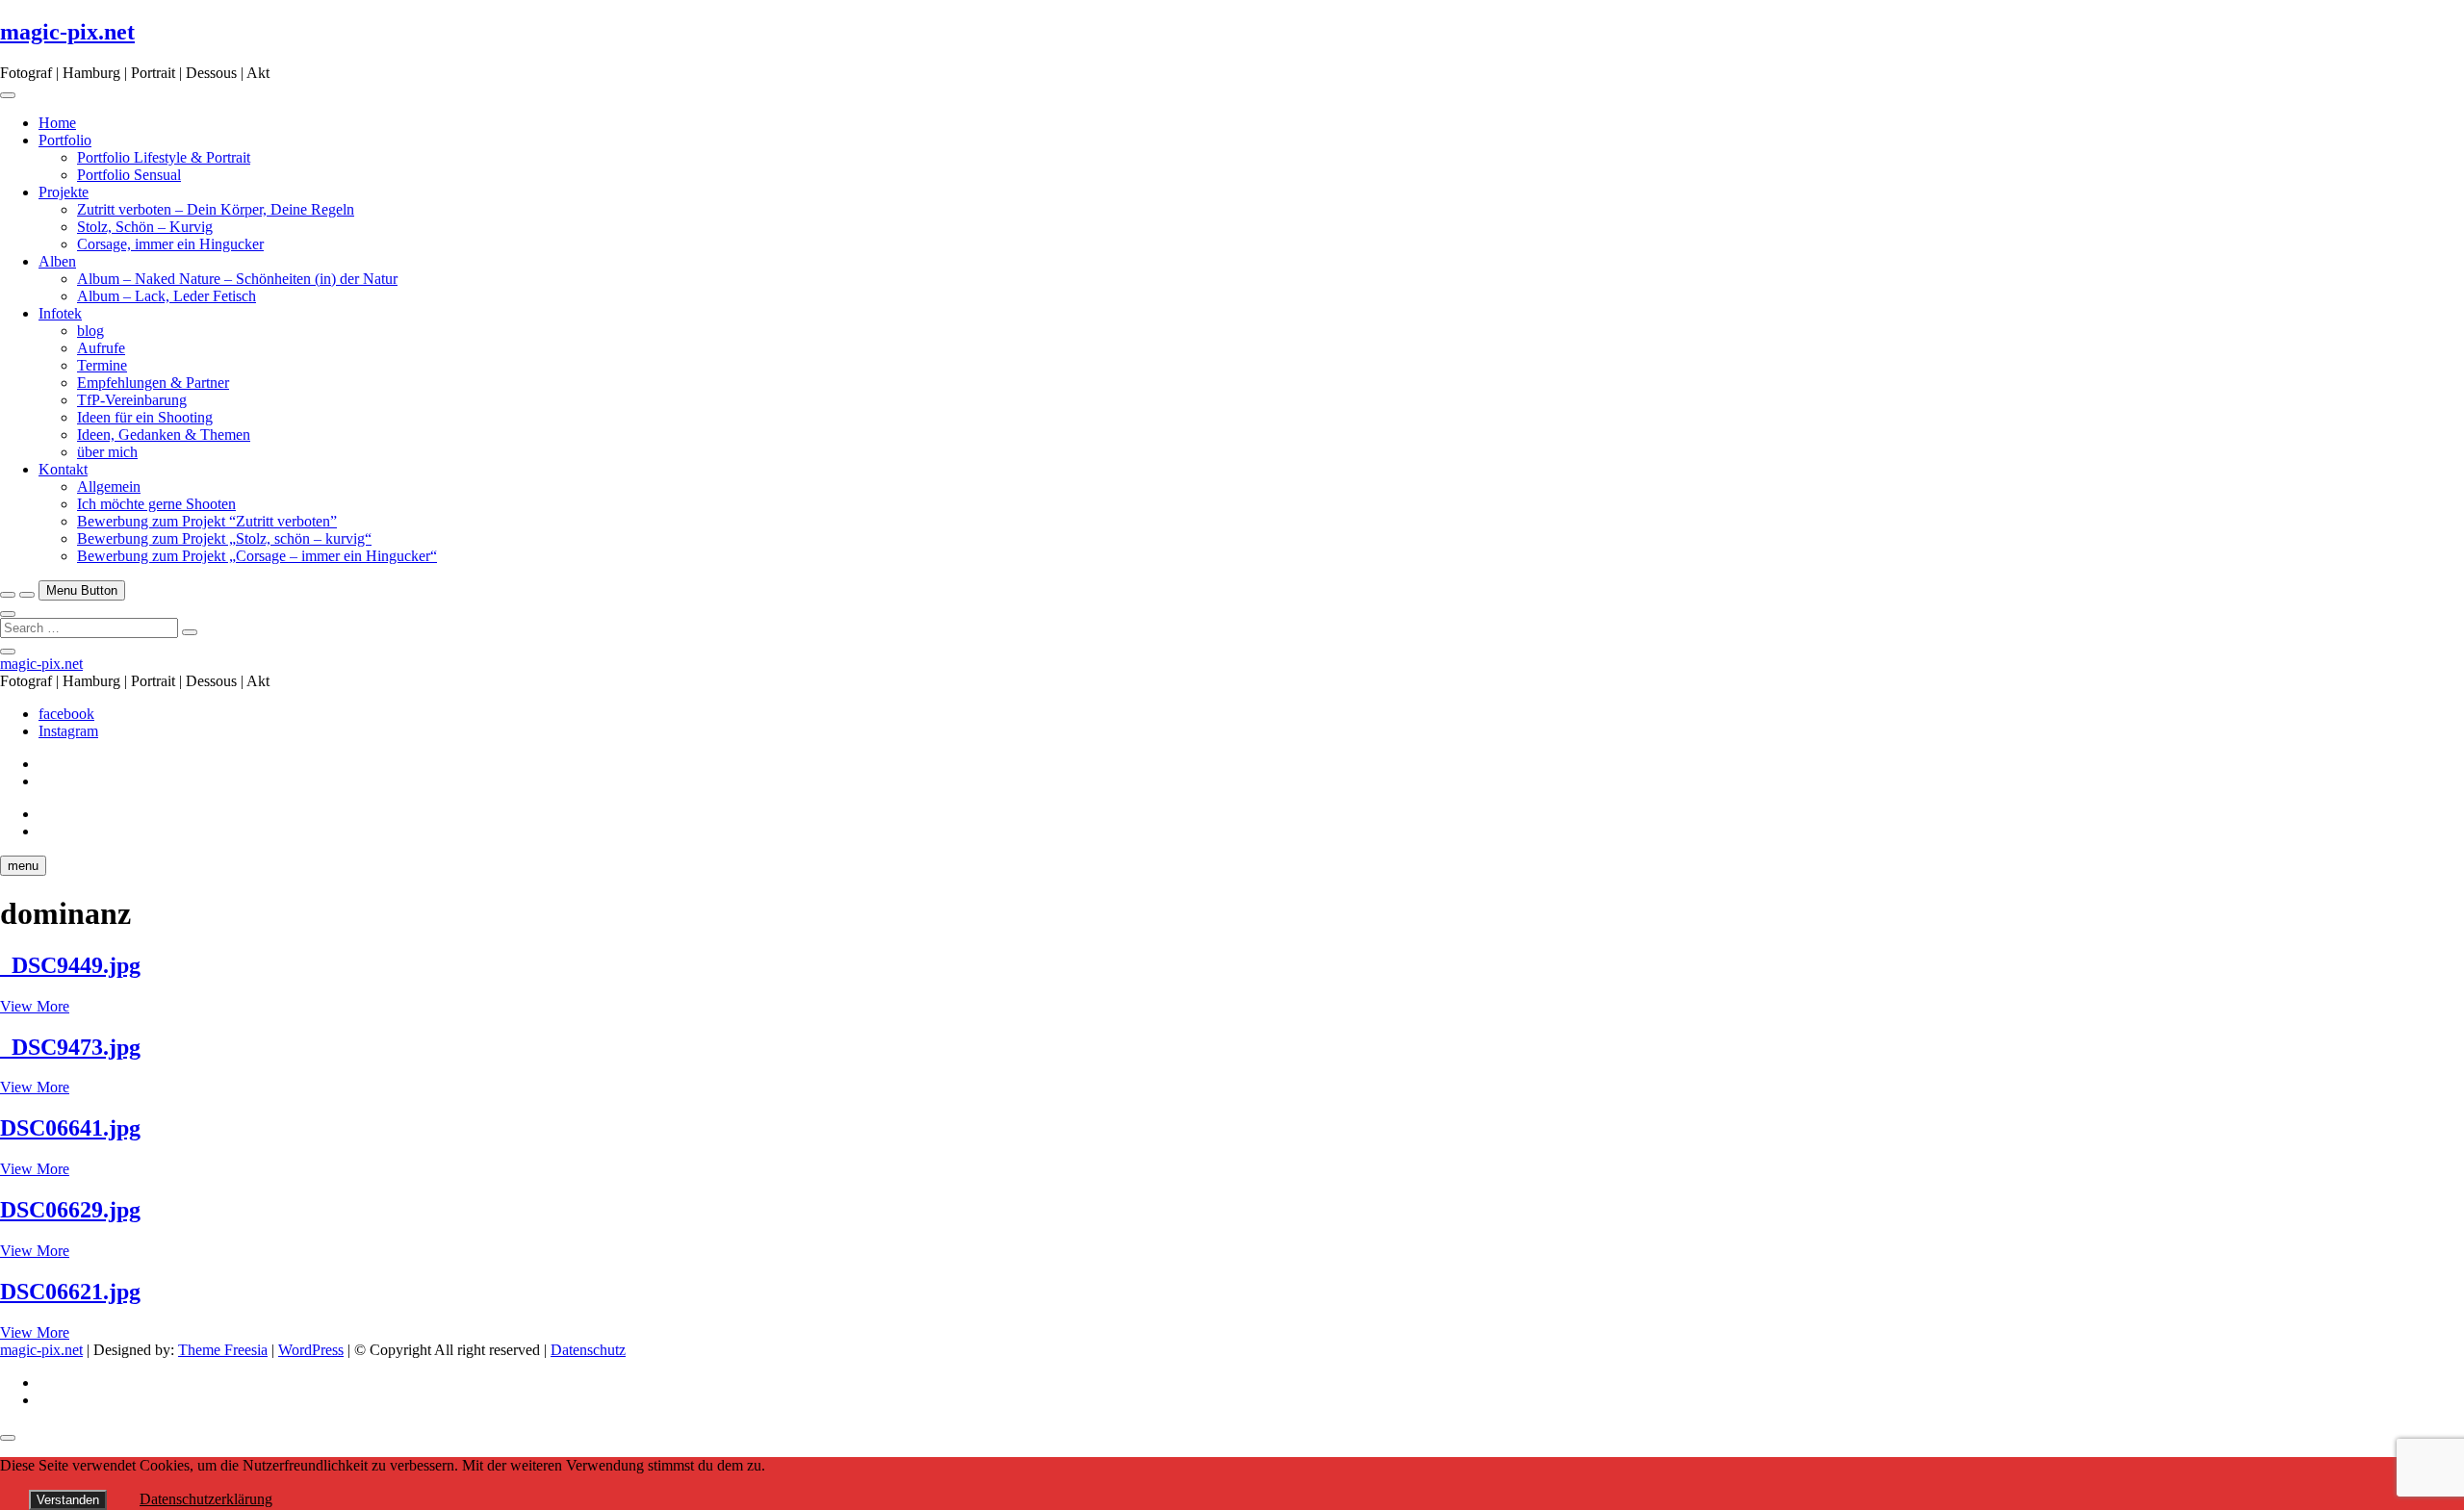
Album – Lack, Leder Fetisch (167, 296)
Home (57, 123)
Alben (57, 261)
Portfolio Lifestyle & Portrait (164, 157)
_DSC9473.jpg (70, 1047)
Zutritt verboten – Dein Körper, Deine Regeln (216, 209)
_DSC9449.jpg (70, 965)
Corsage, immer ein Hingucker (170, 244)
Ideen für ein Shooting (145, 417)
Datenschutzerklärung (206, 1499)
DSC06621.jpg (70, 1292)
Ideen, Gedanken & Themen (164, 435)
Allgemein (109, 486)
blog (90, 331)
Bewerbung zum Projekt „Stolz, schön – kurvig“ (224, 538)
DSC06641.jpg (70, 1128)
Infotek (60, 313)
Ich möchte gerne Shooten (156, 504)
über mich (107, 452)
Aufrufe (101, 348)
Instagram (68, 731)
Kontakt (63, 469)
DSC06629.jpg (70, 1210)
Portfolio (65, 140)
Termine (102, 365)
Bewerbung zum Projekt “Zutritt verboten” (207, 521)
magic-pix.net (67, 32)
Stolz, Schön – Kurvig (145, 227)
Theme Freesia (223, 1350)
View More (35, 1006)
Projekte (64, 192)
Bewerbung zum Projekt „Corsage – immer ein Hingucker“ (257, 556)
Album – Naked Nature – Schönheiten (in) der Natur (237, 279)
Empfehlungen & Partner (153, 383)
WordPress (311, 1350)
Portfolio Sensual (129, 175)
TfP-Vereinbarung (132, 400)
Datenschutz (588, 1350)
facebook (66, 714)
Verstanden (68, 1500)
